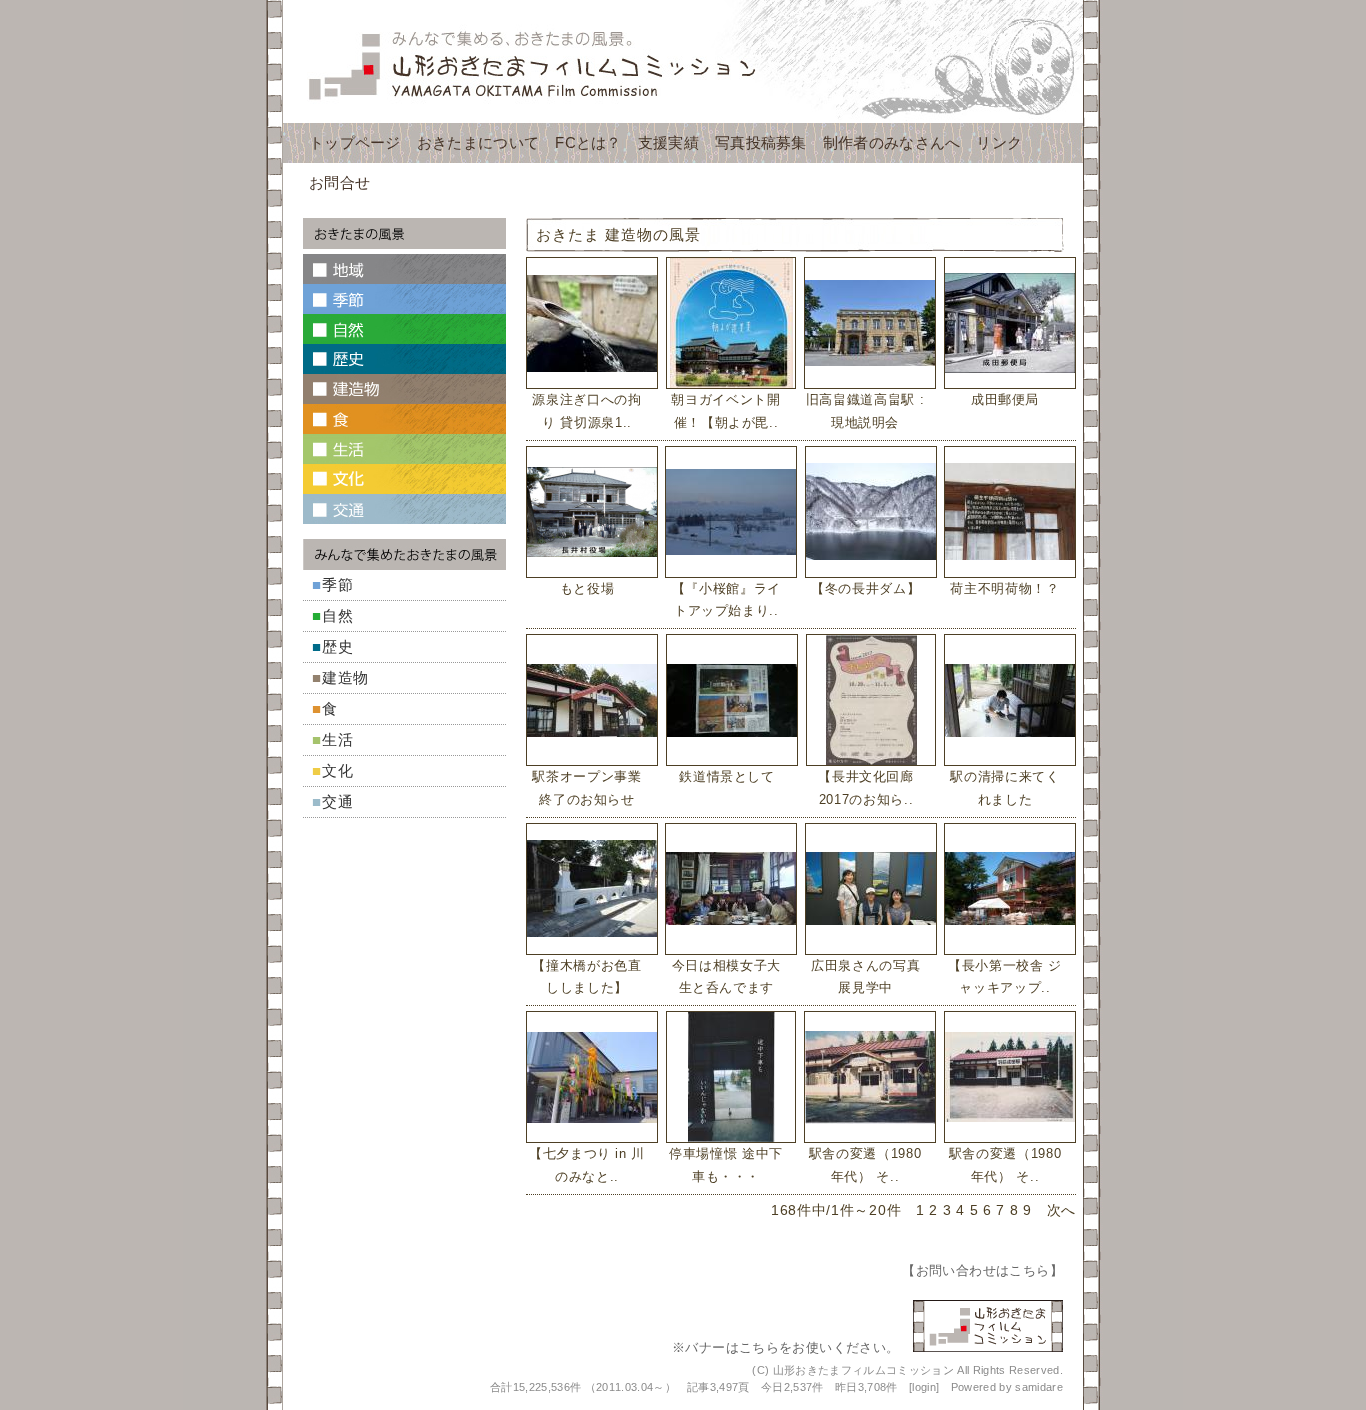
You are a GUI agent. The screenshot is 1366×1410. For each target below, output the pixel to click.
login (924, 1387)
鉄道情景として (727, 776)
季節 (338, 584)
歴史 (338, 646)
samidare (1039, 1387)
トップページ (355, 142)
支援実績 (668, 142)
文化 (338, 770)
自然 (338, 615)
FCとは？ (588, 142)
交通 (338, 801)
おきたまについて (478, 142)
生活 (338, 739)
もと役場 (587, 588)
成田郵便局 (1005, 399)
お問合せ (339, 182)
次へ (1061, 1210)
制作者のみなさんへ (892, 142)
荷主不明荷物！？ (1004, 588)
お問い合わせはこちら (983, 1270)
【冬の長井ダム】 (865, 588)
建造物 (345, 677)
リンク (999, 142)
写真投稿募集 (761, 142)
